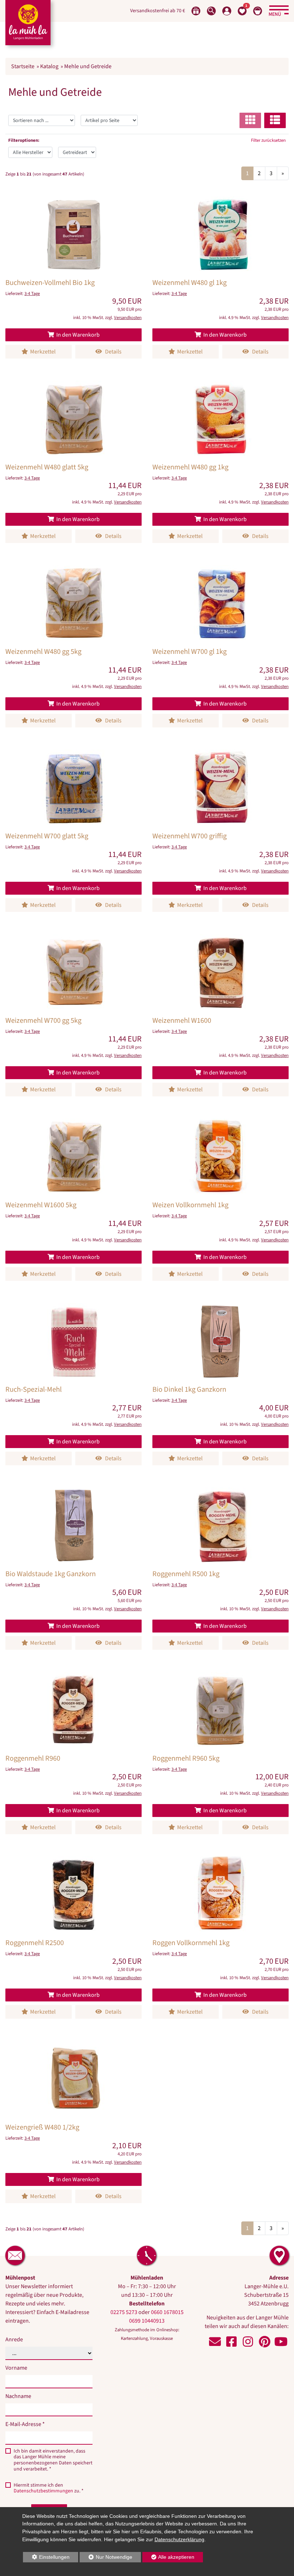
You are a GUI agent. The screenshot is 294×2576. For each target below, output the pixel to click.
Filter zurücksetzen (268, 140)
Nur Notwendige (106, 2558)
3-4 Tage (32, 294)
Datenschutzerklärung (179, 2539)
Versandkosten (128, 318)
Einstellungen (46, 2558)
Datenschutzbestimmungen (43, 2491)
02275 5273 (124, 2312)
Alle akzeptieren (169, 2557)
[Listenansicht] (275, 120)
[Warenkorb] (258, 11)
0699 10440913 (147, 2321)
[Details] (73, 276)
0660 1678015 (167, 2312)
